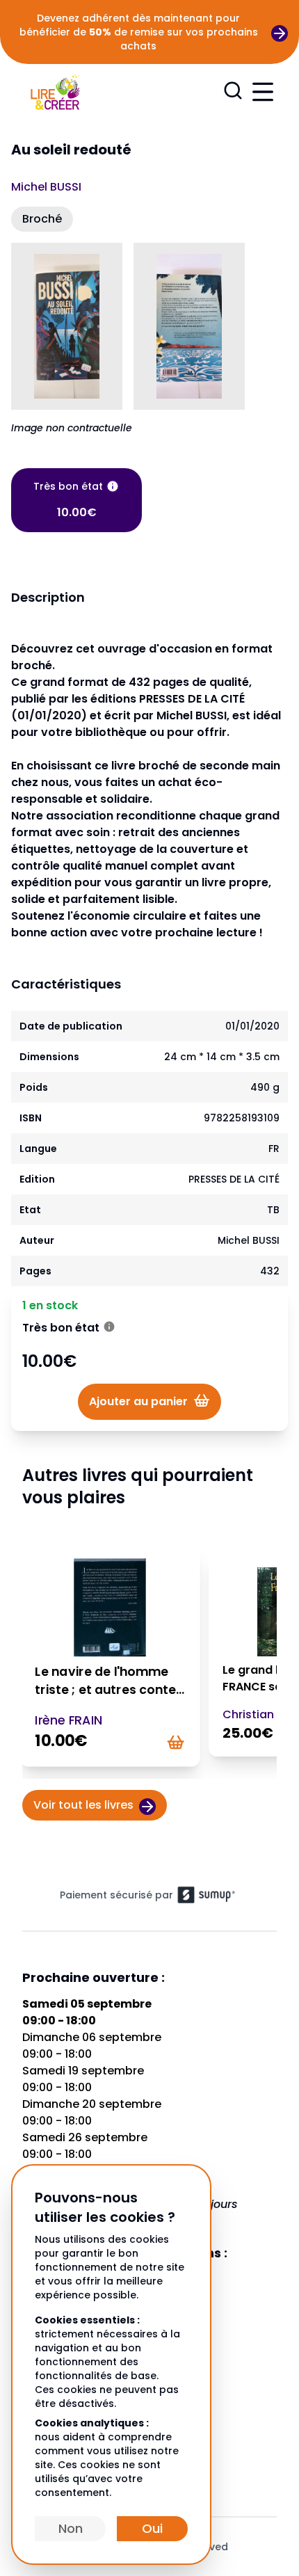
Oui (152, 2528)
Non (71, 2528)
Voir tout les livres (83, 1805)
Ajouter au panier (138, 1401)
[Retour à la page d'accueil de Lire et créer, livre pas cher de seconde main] (55, 91)
